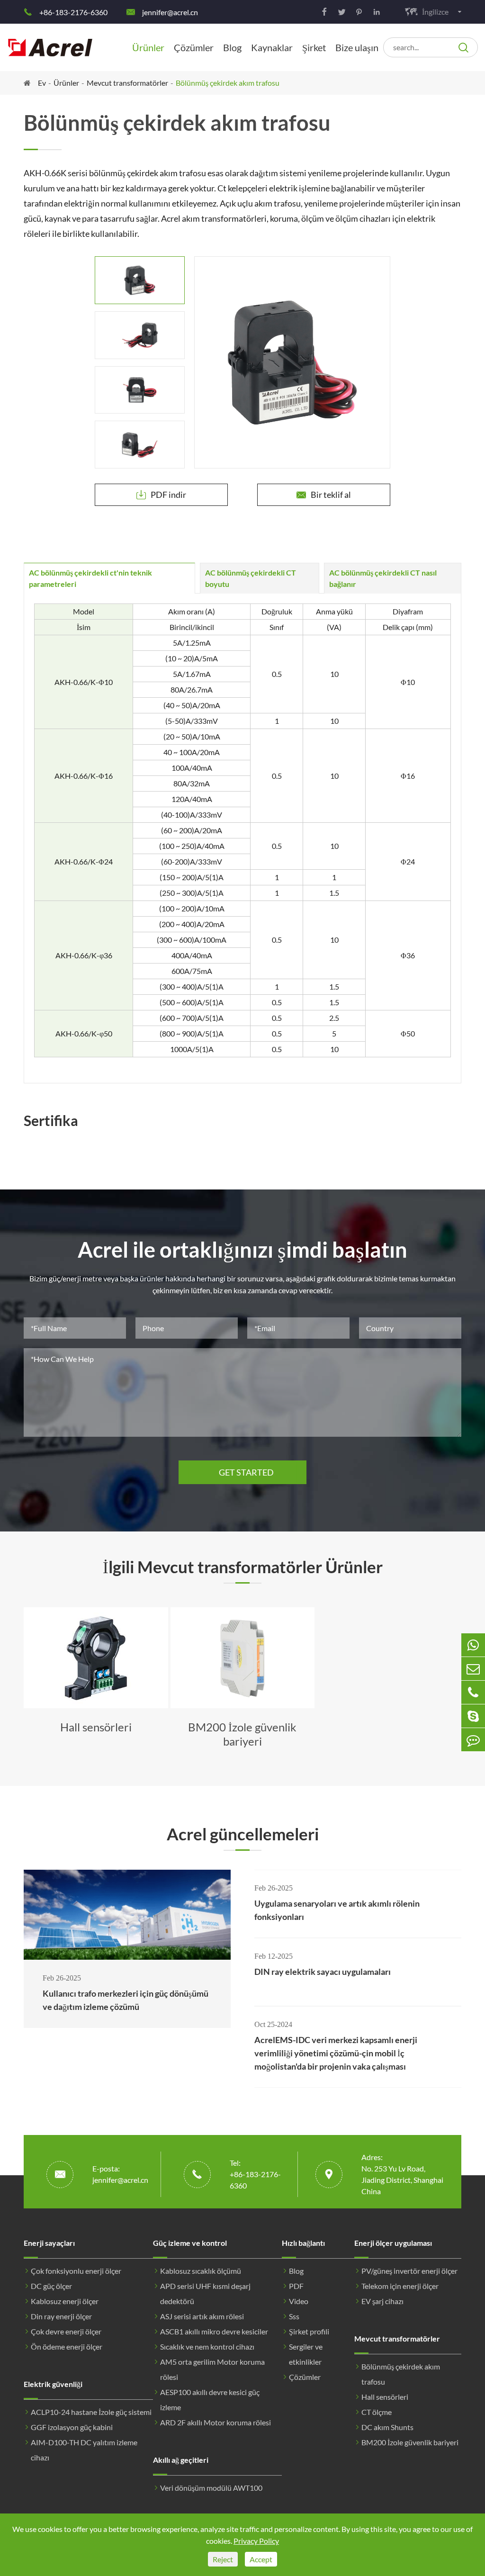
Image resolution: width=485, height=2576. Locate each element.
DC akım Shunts (387, 2427)
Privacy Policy (256, 2541)
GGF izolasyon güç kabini (72, 2427)
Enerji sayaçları (49, 2243)
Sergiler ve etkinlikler (306, 2354)
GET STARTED (242, 1472)
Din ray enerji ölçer (61, 2316)
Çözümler (194, 47)
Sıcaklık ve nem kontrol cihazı (207, 2346)
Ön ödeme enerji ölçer (67, 2346)
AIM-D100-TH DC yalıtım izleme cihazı (84, 2450)
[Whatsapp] (473, 1645)
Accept (261, 2559)
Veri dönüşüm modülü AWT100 (211, 2488)
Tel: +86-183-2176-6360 (255, 2174)
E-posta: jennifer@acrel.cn (120, 2174)
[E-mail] (473, 1669)
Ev (42, 83)
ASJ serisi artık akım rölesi (202, 2316)
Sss (294, 2316)
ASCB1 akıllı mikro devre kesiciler (214, 2331)
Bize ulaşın (357, 47)
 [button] (34, 1678)
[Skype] (473, 1716)
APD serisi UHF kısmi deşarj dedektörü (205, 2293)
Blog (232, 47)
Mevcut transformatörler (127, 83)
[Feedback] (473, 1740)
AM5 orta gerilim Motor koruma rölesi (212, 2369)
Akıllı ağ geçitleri (181, 2460)
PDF (296, 2286)
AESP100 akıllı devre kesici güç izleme (210, 2400)
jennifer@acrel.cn (170, 12)
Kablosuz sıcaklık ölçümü (201, 2271)
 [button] (140, 256)
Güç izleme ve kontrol (190, 2243)
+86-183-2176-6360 (73, 12)
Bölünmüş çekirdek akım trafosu (228, 83)
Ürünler (148, 47)
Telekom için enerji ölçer (400, 2286)
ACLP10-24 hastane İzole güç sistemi (91, 2412)
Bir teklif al (324, 495)
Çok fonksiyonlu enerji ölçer (76, 2271)
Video (299, 2301)
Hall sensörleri (385, 2397)
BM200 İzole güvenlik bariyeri (410, 2442)
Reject (223, 2559)
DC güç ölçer (51, 2286)
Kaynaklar (272, 47)
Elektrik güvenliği (53, 2384)
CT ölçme (377, 2412)
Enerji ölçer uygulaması (393, 2243)
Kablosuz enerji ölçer (65, 2301)
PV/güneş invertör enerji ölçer (409, 2271)
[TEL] (473, 1692)
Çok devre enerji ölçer (66, 2331)
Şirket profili (309, 2331)
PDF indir (161, 495)
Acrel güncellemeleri (243, 1834)
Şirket (314, 47)
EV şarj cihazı (382, 2301)
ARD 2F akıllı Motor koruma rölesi (216, 2422)
